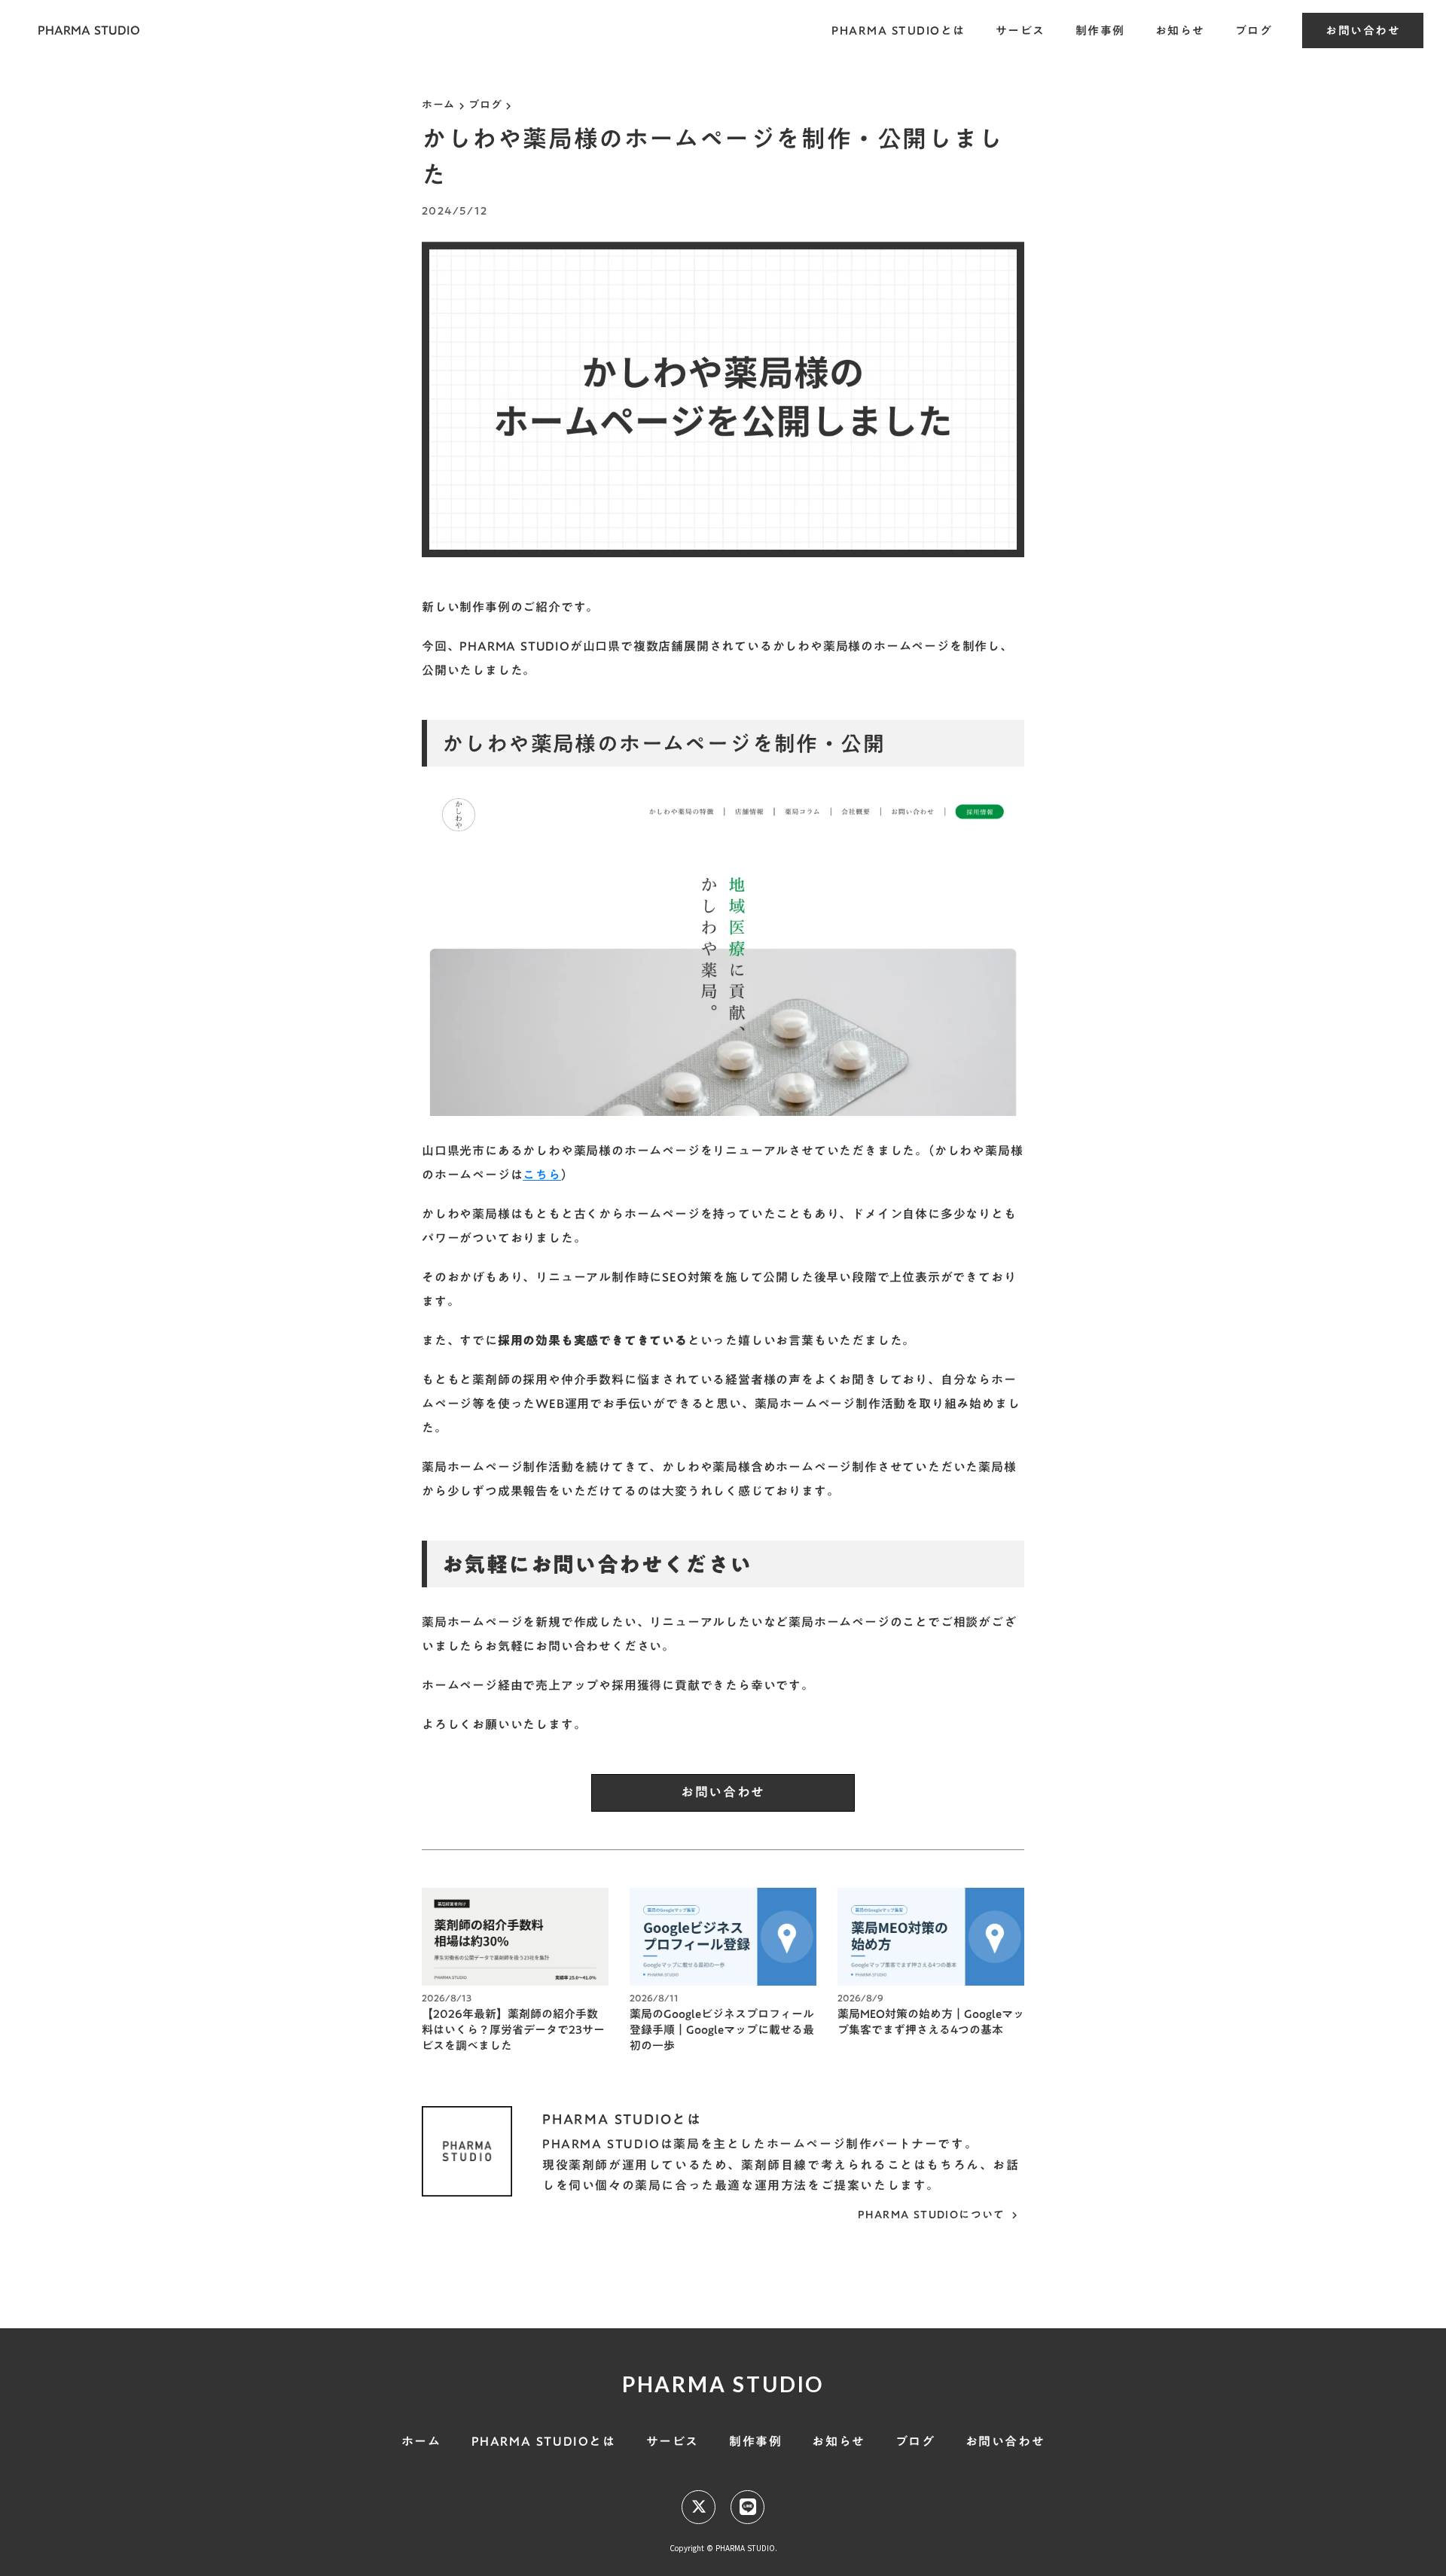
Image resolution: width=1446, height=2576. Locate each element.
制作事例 (1100, 30)
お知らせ (1180, 30)
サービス (1020, 30)
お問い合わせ (1363, 30)
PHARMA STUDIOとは (898, 30)
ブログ (1254, 30)
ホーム (438, 105)
